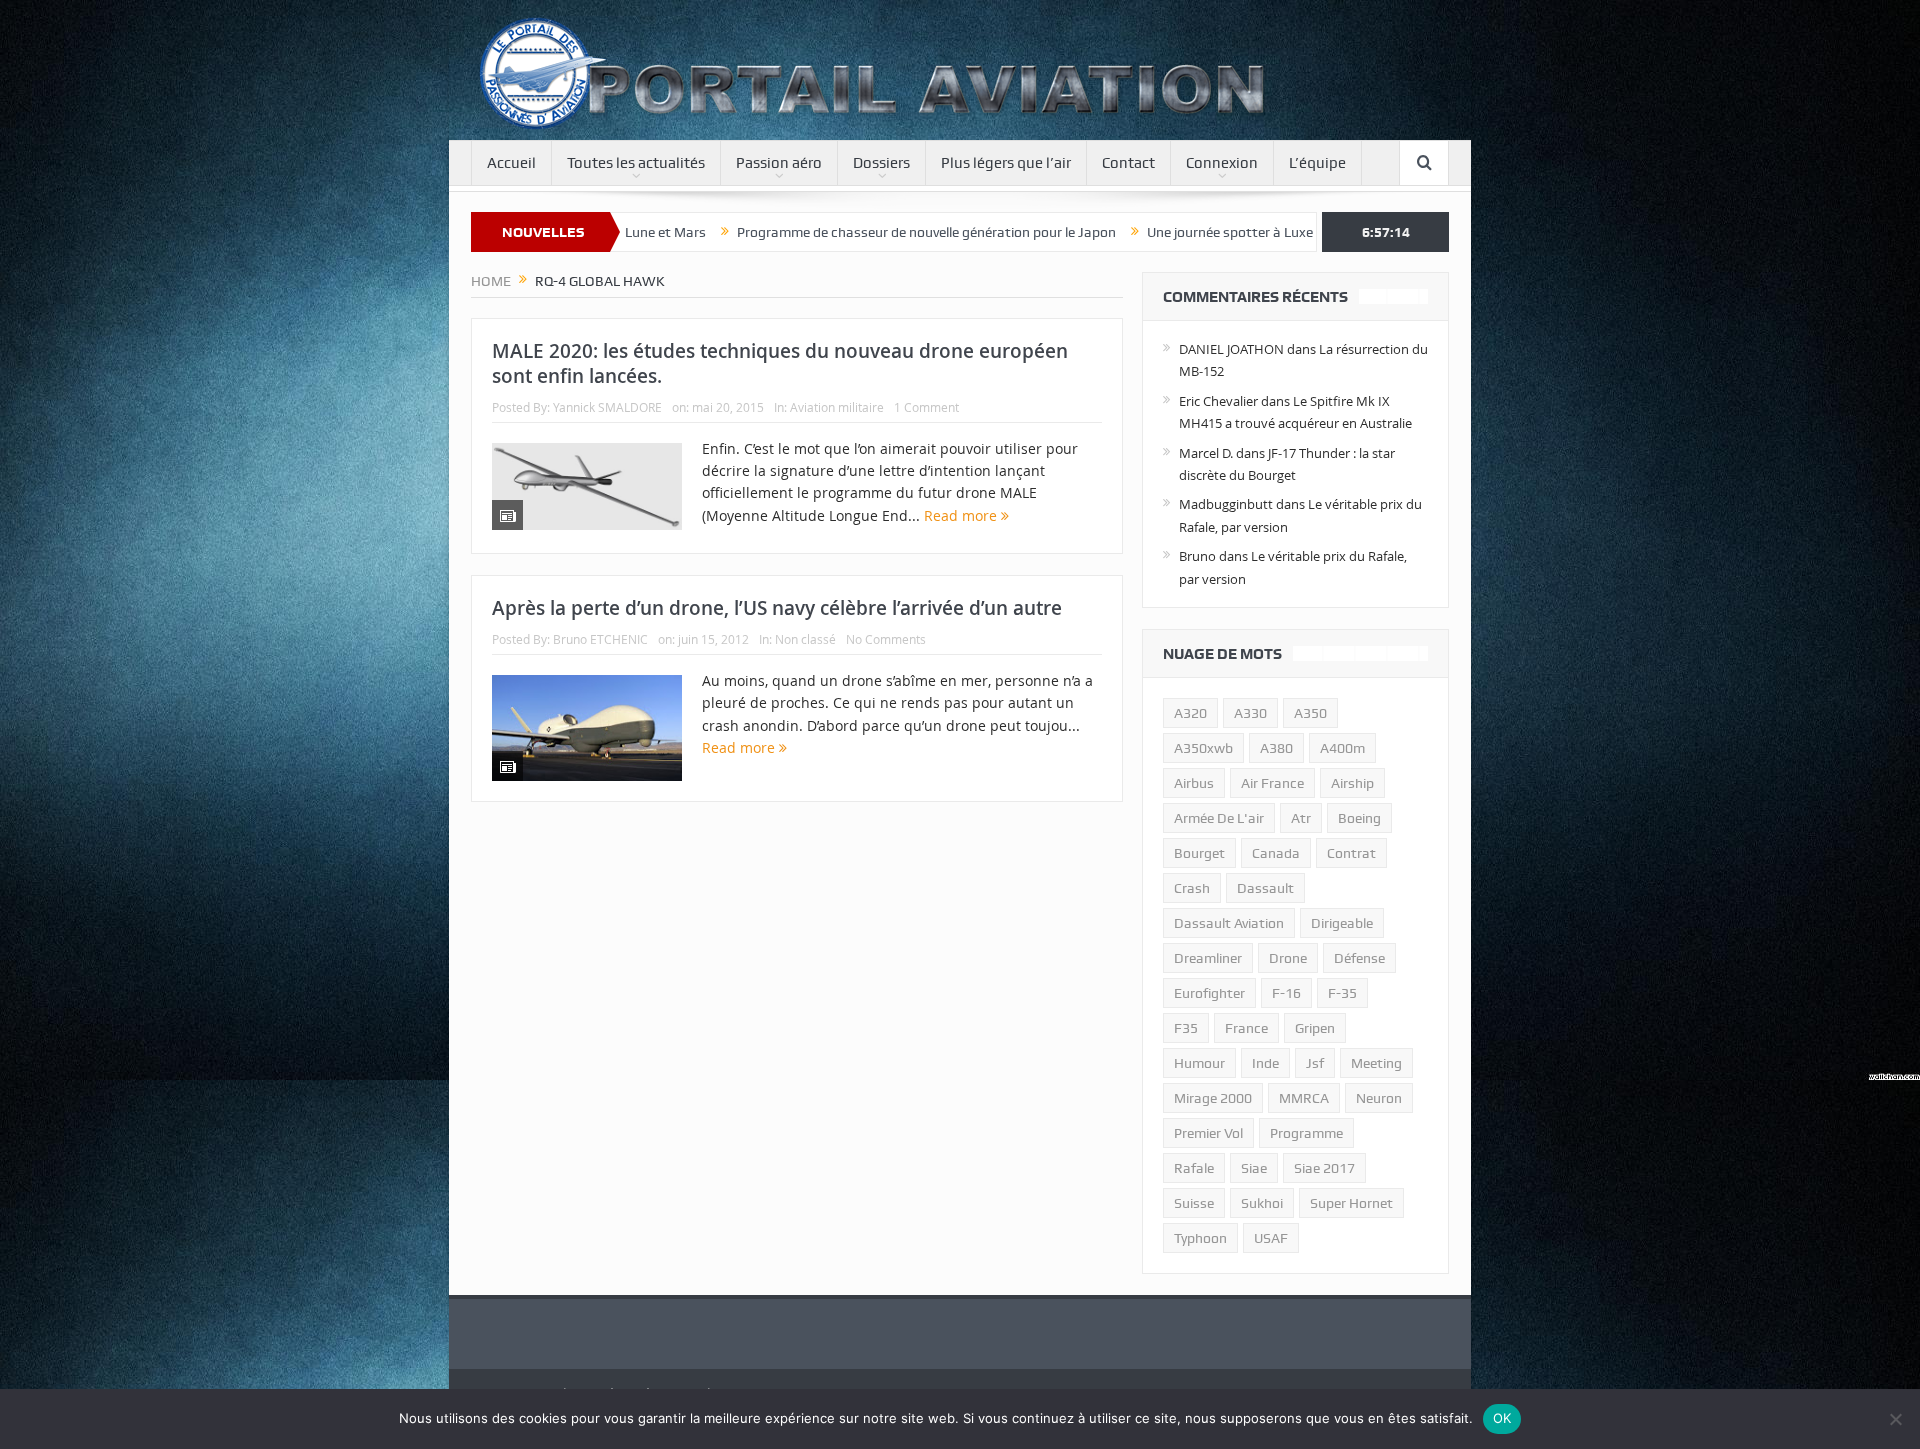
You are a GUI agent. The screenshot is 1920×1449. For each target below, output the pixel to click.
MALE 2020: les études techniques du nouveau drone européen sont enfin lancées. (780, 363)
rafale (1194, 1168)
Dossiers (881, 163)
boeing (1359, 818)
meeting (1376, 1063)
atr (1301, 818)
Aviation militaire (837, 407)
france (1246, 1028)
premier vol (1208, 1133)
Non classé (805, 639)
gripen (1315, 1028)
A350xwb (1203, 748)
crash (1192, 888)
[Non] (1895, 1419)
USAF (1271, 1238)
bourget (1199, 853)
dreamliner (1208, 958)
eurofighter (1209, 993)
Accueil (511, 163)
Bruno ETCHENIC (600, 639)
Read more (962, 515)
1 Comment (926, 407)
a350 (1310, 713)
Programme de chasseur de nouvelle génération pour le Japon (815, 232)
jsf (1315, 1063)
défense (1359, 958)
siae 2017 (1324, 1168)
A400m (1342, 748)
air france (1272, 783)
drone (1288, 958)
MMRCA (1304, 1098)
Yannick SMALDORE (607, 407)
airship (1352, 783)
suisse (1194, 1203)
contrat (1351, 853)
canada (1276, 853)
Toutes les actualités (636, 163)
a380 (1276, 748)
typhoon (1200, 1238)
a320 (1190, 713)
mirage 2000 (1213, 1098)
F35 (1186, 1028)
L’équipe (1317, 163)
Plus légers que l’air (1006, 163)
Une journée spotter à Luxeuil (1126, 232)
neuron (1379, 1098)
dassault (1265, 888)
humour (1199, 1063)
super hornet (1351, 1203)
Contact (1128, 163)
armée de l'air (1219, 818)
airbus (1194, 783)
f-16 (1286, 993)
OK (1502, 1418)
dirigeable (1342, 923)
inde (1265, 1063)
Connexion (1222, 163)
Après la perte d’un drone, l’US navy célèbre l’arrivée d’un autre (777, 608)
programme (1306, 1133)
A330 (1250, 713)
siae (1254, 1168)
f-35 (1342, 993)
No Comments (886, 639)
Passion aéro (779, 163)
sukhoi (1262, 1203)
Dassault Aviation (1229, 923)
